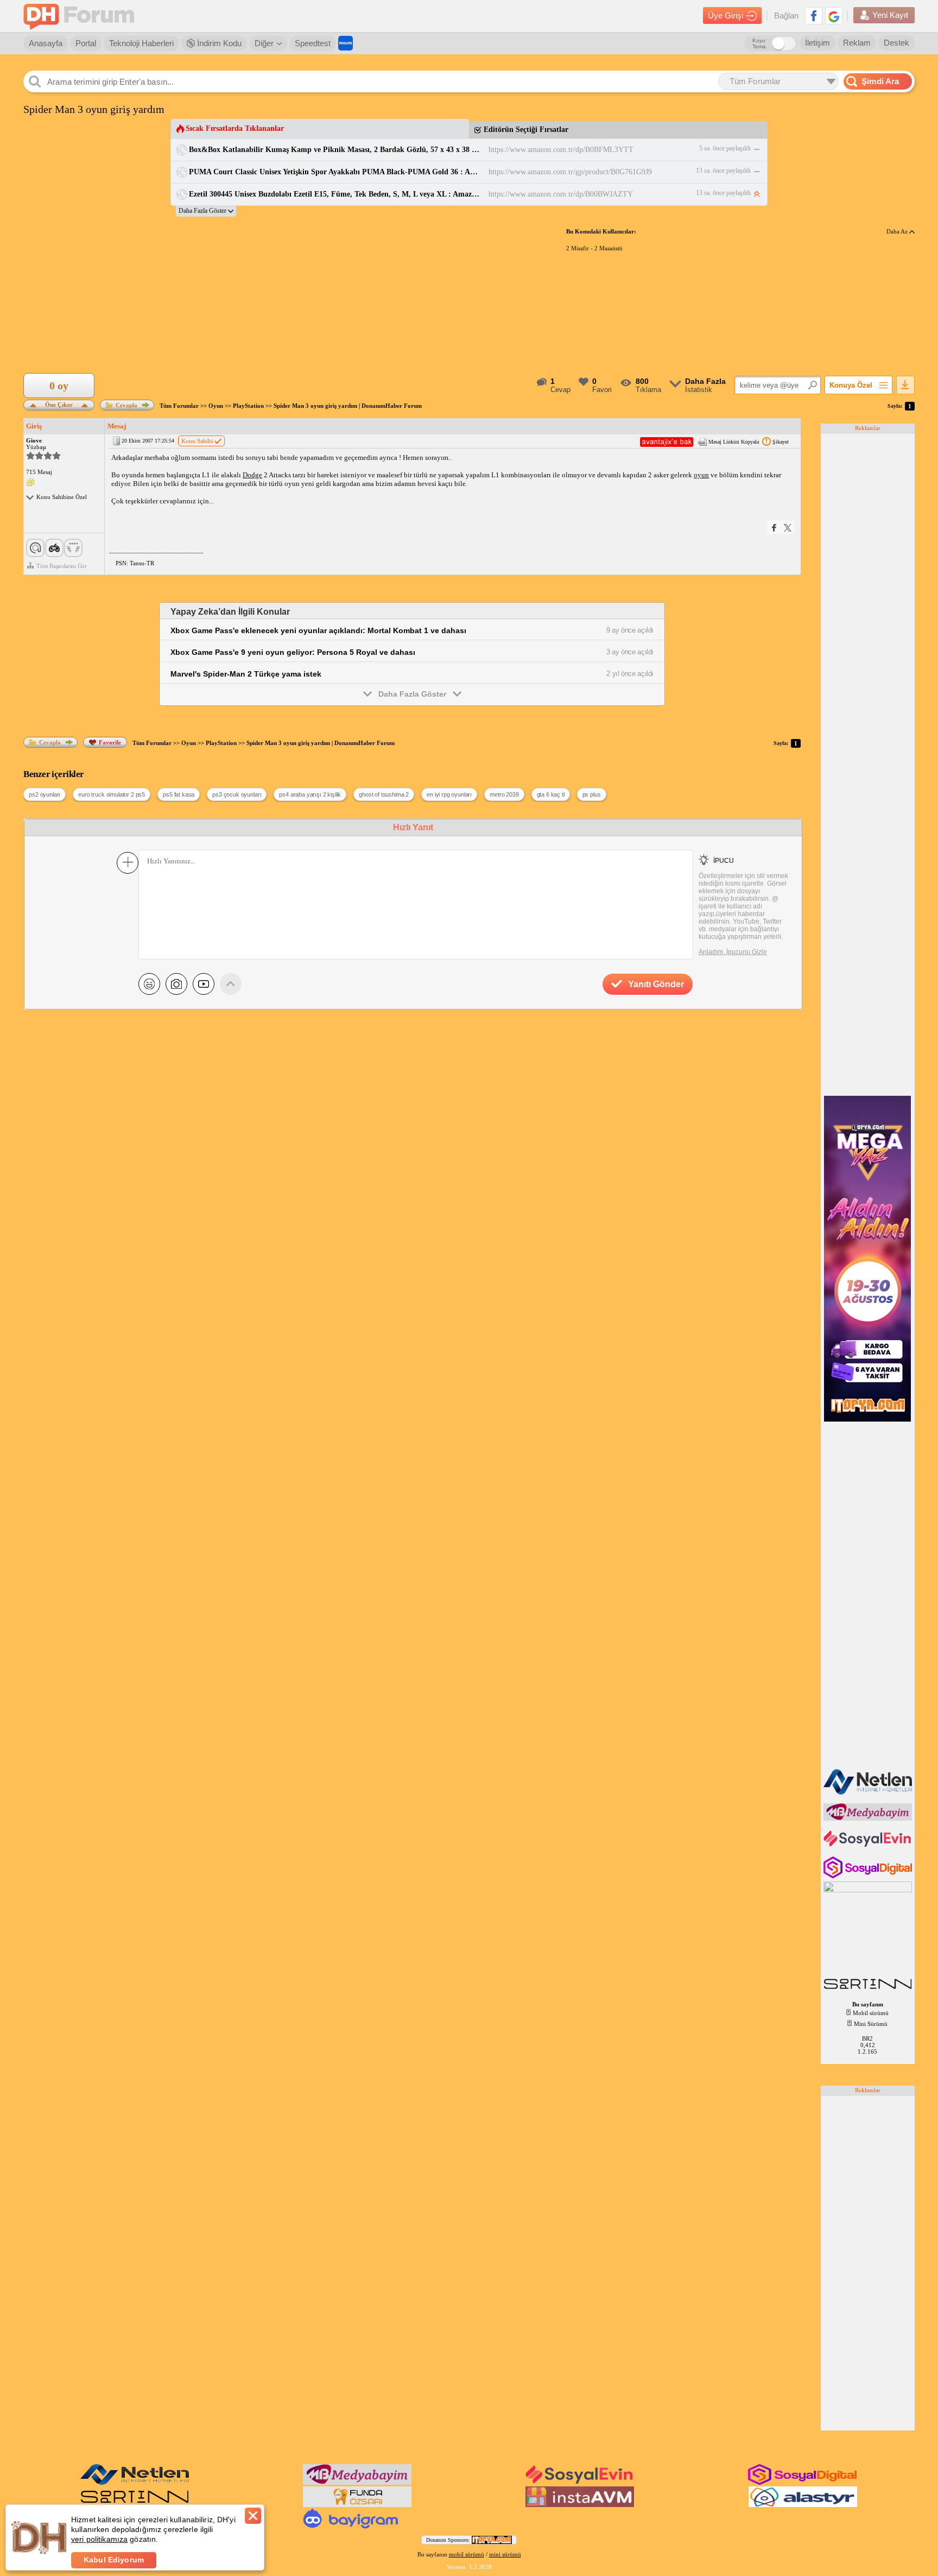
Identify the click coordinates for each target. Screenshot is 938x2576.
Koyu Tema (759, 43)
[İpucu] (704, 860)
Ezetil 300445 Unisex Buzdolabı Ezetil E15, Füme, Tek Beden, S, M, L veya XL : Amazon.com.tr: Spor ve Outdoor (335, 194)
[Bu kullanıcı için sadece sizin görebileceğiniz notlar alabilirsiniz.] (30, 483)
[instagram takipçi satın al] (869, 1876)
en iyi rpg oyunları (449, 794)
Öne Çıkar (59, 404)
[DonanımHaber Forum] (81, 16)
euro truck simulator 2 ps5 (112, 794)
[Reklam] (346, 43)
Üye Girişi (725, 15)
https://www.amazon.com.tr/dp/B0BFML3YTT (561, 150)
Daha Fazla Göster (412, 694)
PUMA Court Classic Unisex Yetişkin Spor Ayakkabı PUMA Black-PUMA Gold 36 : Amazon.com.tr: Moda (335, 172)
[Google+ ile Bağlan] (834, 16)
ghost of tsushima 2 (384, 794)
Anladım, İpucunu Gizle (733, 952)
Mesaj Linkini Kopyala (734, 442)
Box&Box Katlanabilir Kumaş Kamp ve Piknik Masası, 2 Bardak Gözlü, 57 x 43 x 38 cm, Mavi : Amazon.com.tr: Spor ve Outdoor (335, 150)
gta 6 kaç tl (551, 794)
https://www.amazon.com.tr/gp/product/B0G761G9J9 (570, 172)
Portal (86, 43)
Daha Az (898, 231)
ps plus (592, 794)
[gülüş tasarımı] (357, 2505)
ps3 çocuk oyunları (237, 794)
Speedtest (313, 43)
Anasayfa (46, 43)
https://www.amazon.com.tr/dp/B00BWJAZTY (561, 194)
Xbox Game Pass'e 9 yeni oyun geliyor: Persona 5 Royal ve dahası (293, 652)
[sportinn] (869, 1990)
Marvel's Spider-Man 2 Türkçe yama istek (246, 674)
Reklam (857, 43)
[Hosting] (869, 1792)
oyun (701, 475)
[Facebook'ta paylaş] (774, 528)
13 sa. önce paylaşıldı (723, 171)
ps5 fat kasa (179, 794)
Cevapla (126, 405)
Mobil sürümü (871, 2013)
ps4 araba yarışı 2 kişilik (310, 794)
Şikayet (781, 442)
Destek (896, 43)
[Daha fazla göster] (206, 211)
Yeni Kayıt (890, 15)
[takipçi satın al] (869, 1846)
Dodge (252, 475)
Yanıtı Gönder (656, 984)
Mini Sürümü (871, 2024)
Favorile (110, 742)
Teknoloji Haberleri (141, 43)
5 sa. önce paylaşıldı (725, 148)
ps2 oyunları (45, 794)
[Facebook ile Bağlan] (814, 16)
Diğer (264, 43)
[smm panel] (869, 1819)
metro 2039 (504, 794)
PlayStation (248, 406)
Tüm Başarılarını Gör (62, 566)
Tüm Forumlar (179, 406)
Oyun (216, 406)
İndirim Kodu (218, 43)
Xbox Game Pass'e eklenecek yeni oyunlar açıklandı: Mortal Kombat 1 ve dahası (318, 630)
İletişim (817, 43)
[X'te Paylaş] (788, 528)
